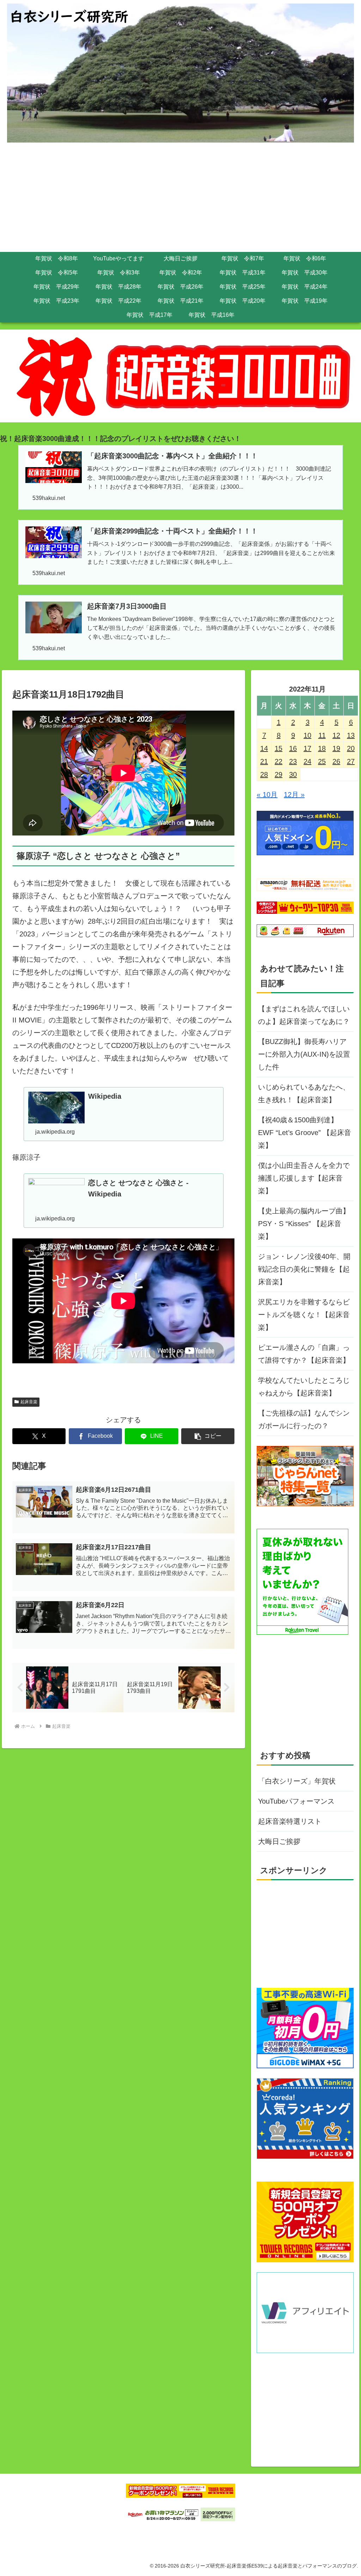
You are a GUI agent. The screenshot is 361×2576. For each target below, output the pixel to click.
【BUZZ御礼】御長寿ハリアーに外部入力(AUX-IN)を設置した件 (304, 1054)
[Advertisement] (180, 199)
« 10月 (267, 795)
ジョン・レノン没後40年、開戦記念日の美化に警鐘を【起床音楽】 (304, 1269)
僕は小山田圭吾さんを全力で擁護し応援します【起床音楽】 (304, 1178)
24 (307, 761)
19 (336, 748)
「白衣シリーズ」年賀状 (297, 1781)
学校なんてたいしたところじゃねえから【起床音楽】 (304, 1387)
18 (322, 748)
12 (336, 735)
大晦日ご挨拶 (279, 1841)
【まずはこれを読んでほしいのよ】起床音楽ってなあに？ (304, 1015)
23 (293, 761)
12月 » (294, 795)
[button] (208, 1436)
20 (351, 748)
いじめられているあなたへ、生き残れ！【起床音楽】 (304, 1093)
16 (293, 748)
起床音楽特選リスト (290, 1821)
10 (307, 735)
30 (293, 774)
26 (336, 761)
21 (264, 761)
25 (322, 761)
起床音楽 (29, 1402)
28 (264, 774)
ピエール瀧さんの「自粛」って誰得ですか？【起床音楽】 (304, 1354)
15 (279, 748)
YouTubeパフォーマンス (296, 1801)
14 (264, 748)
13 (351, 735)
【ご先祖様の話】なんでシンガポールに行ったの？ (304, 1419)
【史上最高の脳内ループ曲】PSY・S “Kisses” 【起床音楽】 (304, 1224)
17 (307, 748)
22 (279, 761)
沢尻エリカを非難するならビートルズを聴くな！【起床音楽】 (304, 1315)
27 (351, 761)
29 (279, 774)
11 (322, 735)
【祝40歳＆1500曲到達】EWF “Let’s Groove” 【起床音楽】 (305, 1133)
